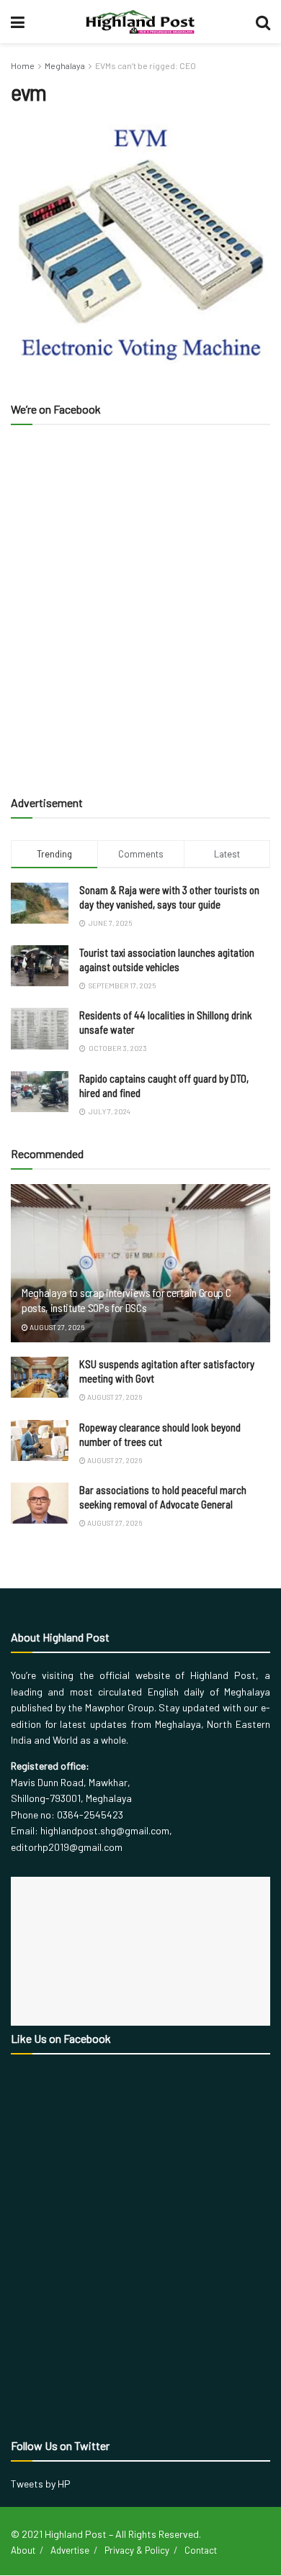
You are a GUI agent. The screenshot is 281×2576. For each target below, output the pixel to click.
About (23, 2550)
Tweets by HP (41, 2484)
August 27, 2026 (56, 1327)
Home (23, 65)
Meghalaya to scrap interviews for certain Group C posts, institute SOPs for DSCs (126, 1300)
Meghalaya (65, 65)
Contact (201, 2550)
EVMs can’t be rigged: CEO (146, 65)
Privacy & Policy (137, 2550)
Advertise (70, 2550)
